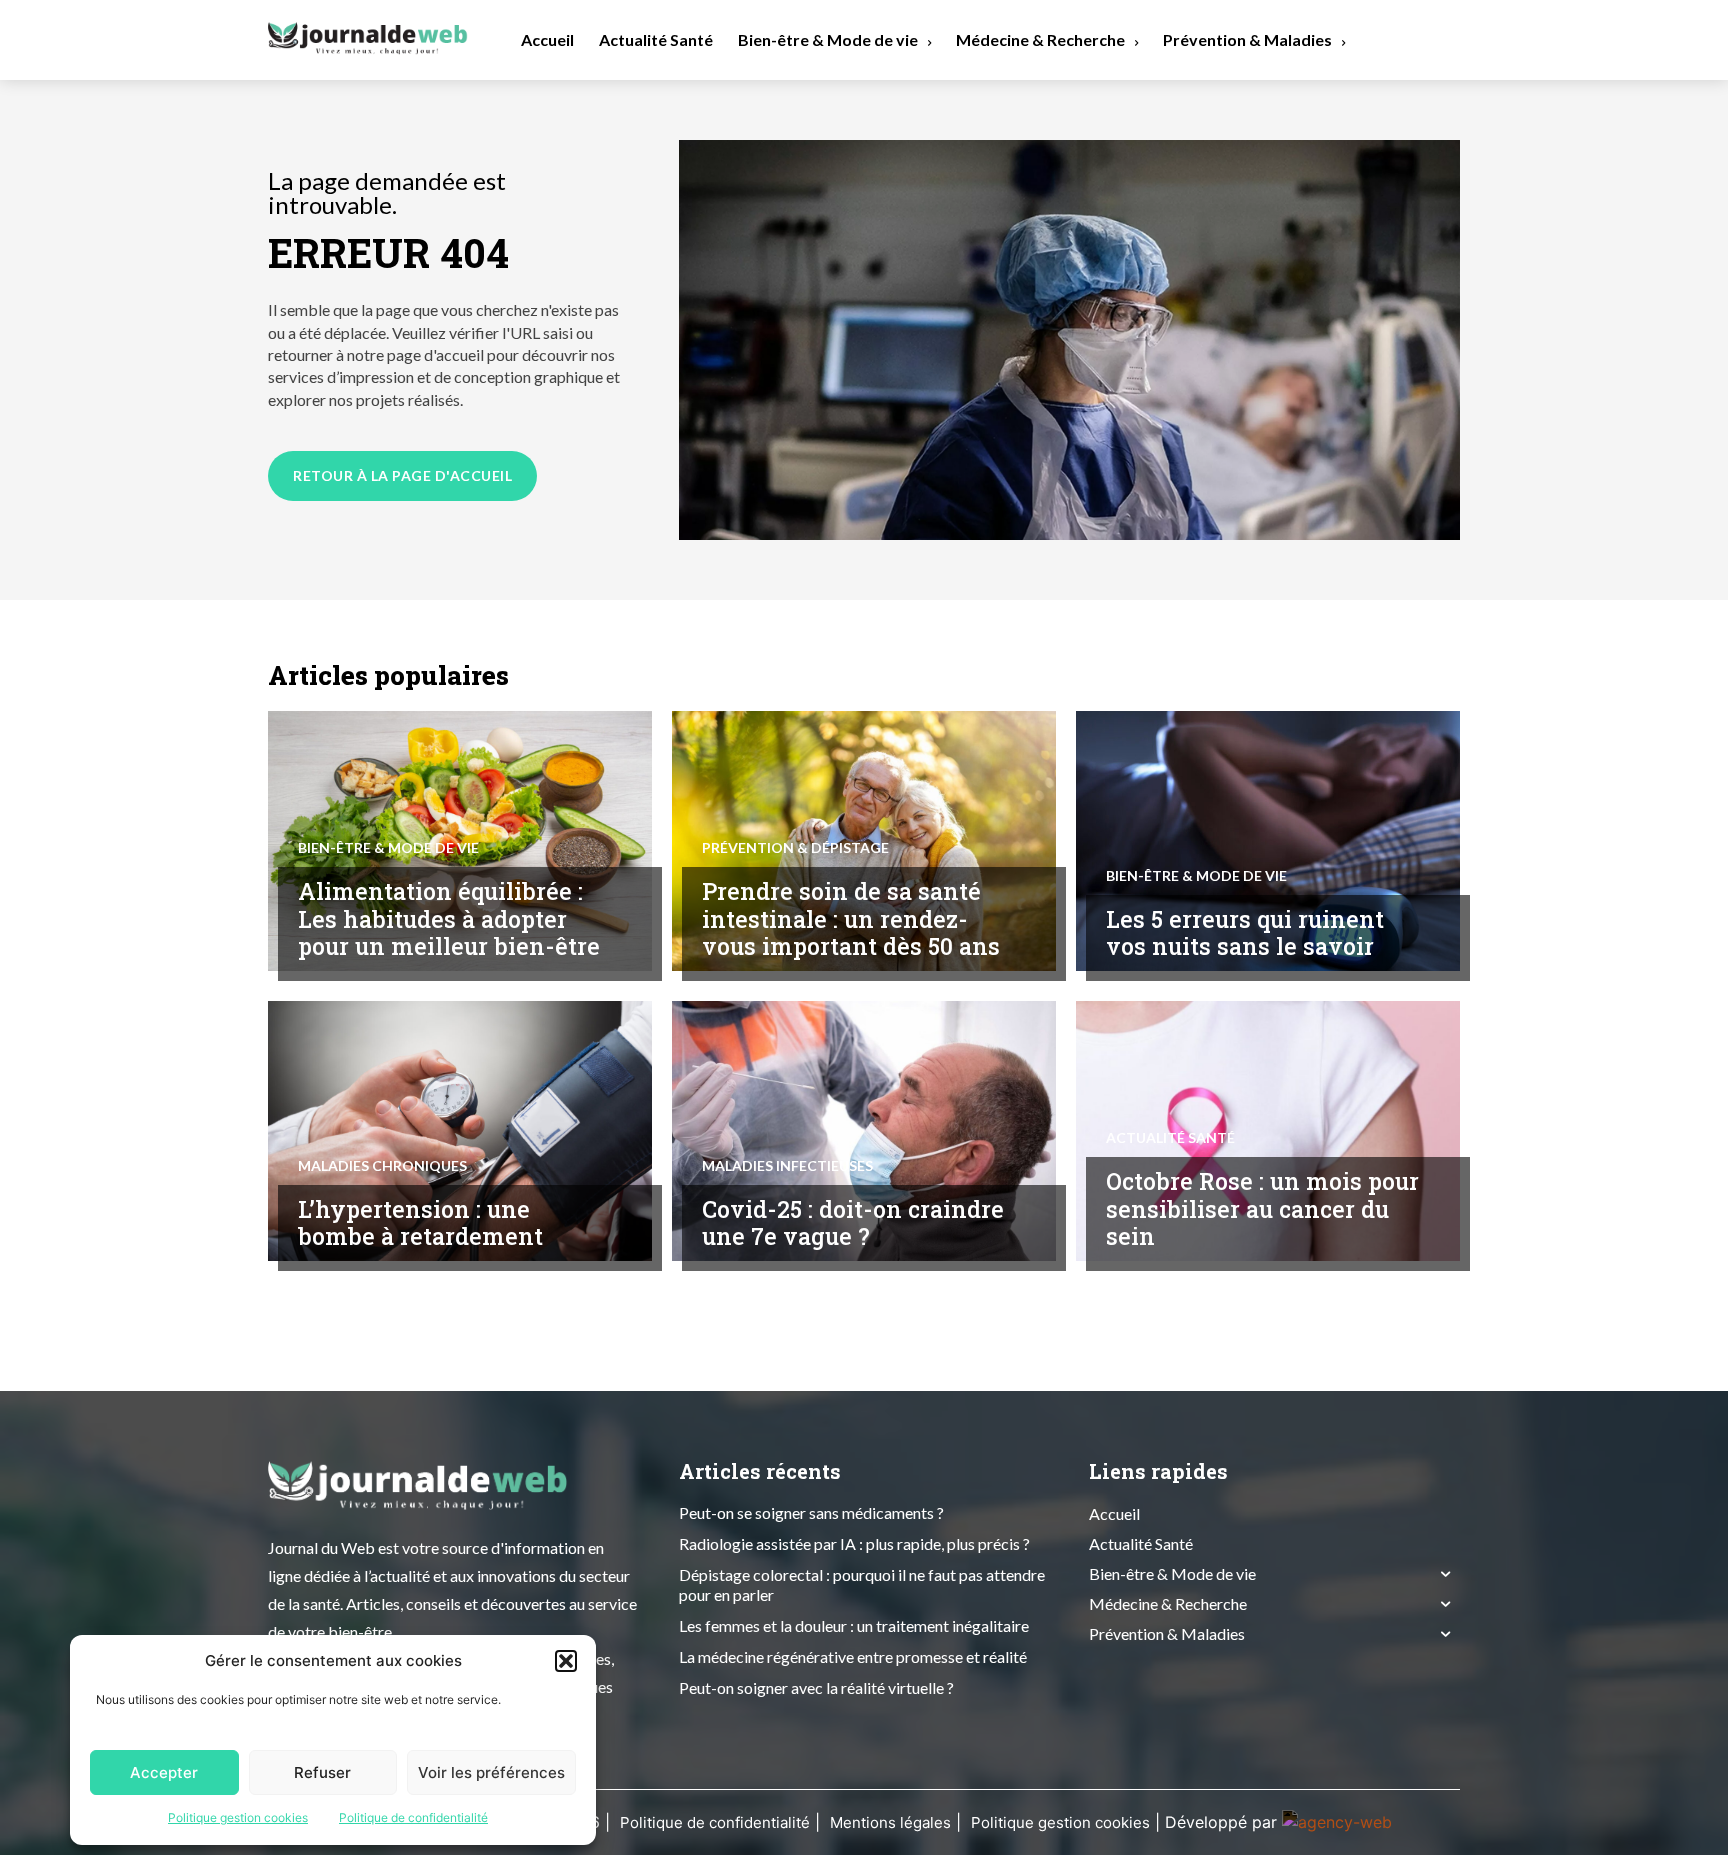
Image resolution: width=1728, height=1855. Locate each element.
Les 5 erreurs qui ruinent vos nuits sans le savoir (1245, 933)
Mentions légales (890, 1822)
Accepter (164, 1772)
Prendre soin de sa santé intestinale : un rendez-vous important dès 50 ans (851, 918)
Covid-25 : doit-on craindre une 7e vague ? (853, 1223)
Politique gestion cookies (238, 1817)
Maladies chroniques (382, 1166)
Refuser (322, 1772)
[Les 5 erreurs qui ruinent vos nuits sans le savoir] (1268, 841)
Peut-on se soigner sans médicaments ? (811, 1512)
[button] (566, 1661)
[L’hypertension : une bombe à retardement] (460, 1131)
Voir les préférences (491, 1772)
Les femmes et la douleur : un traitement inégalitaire (854, 1625)
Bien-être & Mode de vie (388, 848)
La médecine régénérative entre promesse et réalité (853, 1656)
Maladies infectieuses (787, 1166)
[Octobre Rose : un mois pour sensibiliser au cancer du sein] (1268, 1131)
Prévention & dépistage (795, 848)
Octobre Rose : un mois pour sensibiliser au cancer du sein (1262, 1208)
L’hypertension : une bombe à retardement (420, 1223)
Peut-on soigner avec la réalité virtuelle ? (816, 1687)
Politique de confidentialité (413, 1817)
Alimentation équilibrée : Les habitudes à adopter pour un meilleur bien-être (449, 918)
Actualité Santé (1170, 1138)
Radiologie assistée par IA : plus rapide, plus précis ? (854, 1543)
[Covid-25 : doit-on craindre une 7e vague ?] (864, 1131)
